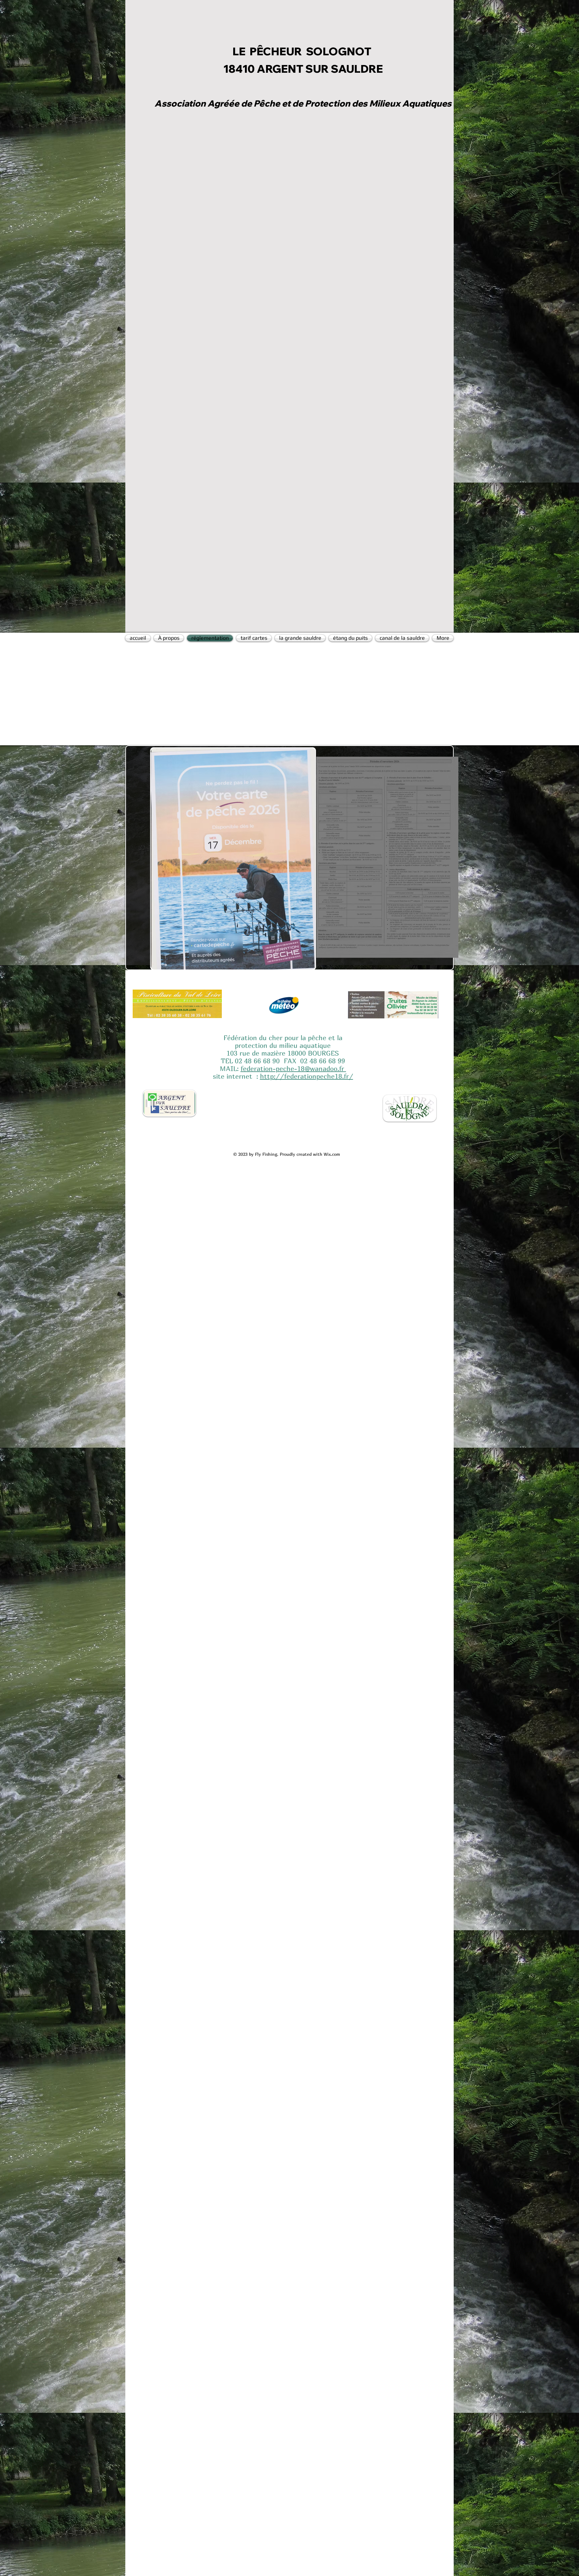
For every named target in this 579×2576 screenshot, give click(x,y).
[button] (233, 859)
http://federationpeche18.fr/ (307, 1076)
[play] (299, 964)
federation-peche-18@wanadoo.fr (292, 1069)
